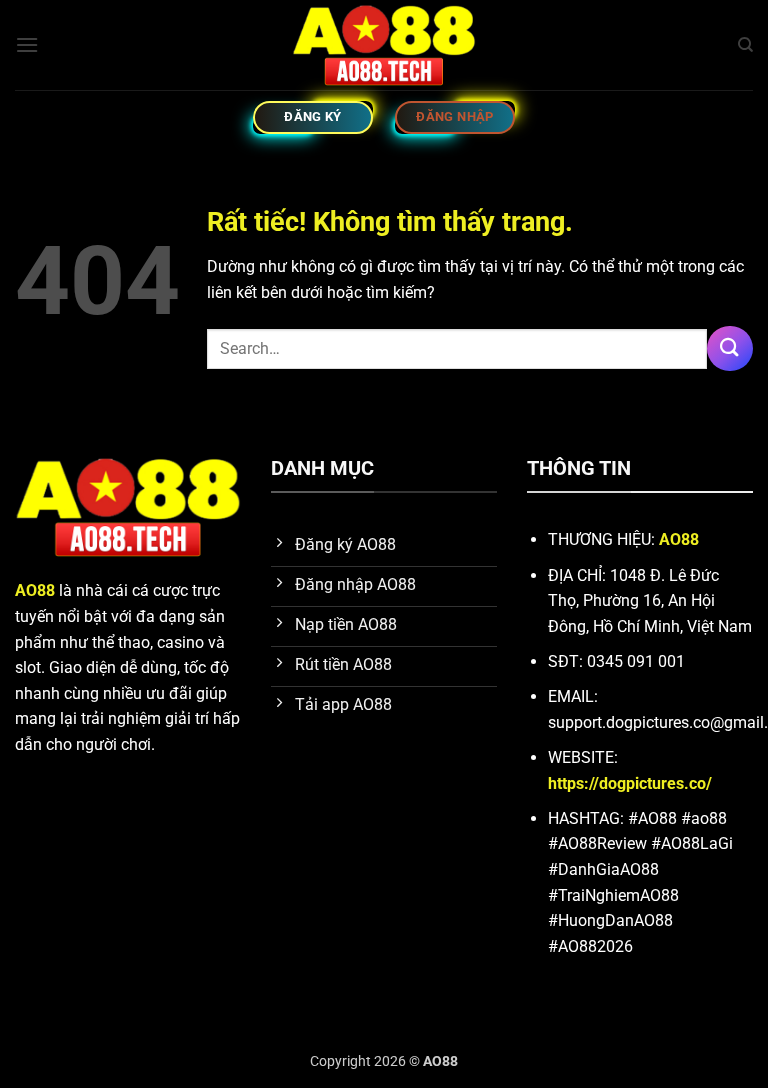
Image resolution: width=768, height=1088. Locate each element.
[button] (27, 44)
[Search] (745, 45)
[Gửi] (730, 348)
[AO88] (384, 45)
